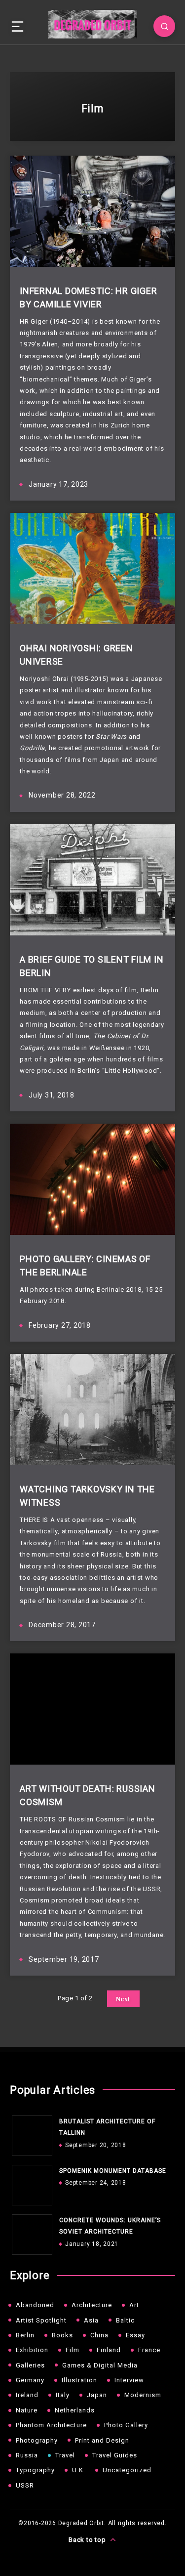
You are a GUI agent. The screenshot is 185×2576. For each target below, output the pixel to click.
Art (134, 2305)
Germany (30, 2380)
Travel (65, 2455)
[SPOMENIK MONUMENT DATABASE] (30, 2183)
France (149, 2350)
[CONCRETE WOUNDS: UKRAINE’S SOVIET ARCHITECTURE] (30, 2232)
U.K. (79, 2470)
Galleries (30, 2365)
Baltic (125, 2320)
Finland (109, 2350)
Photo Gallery (126, 2425)
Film (73, 2350)
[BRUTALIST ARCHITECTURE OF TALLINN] (30, 2133)
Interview (129, 2380)
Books (62, 2335)
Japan (97, 2395)
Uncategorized (127, 2470)
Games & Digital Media (100, 2365)
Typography (35, 2470)
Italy (63, 2395)
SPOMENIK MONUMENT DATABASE (113, 2171)
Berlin (25, 2335)
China (99, 2335)
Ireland (27, 2395)
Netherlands (75, 2410)
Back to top (88, 2540)
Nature (27, 2410)
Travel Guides (115, 2455)
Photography (37, 2440)
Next (123, 1999)
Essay (135, 2335)
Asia (91, 2320)
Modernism (143, 2395)
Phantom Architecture (51, 2425)
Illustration (79, 2380)
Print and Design (102, 2440)
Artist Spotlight (41, 2320)
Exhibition (32, 2350)
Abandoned (35, 2305)
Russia (27, 2455)
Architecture (92, 2305)
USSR (25, 2485)
